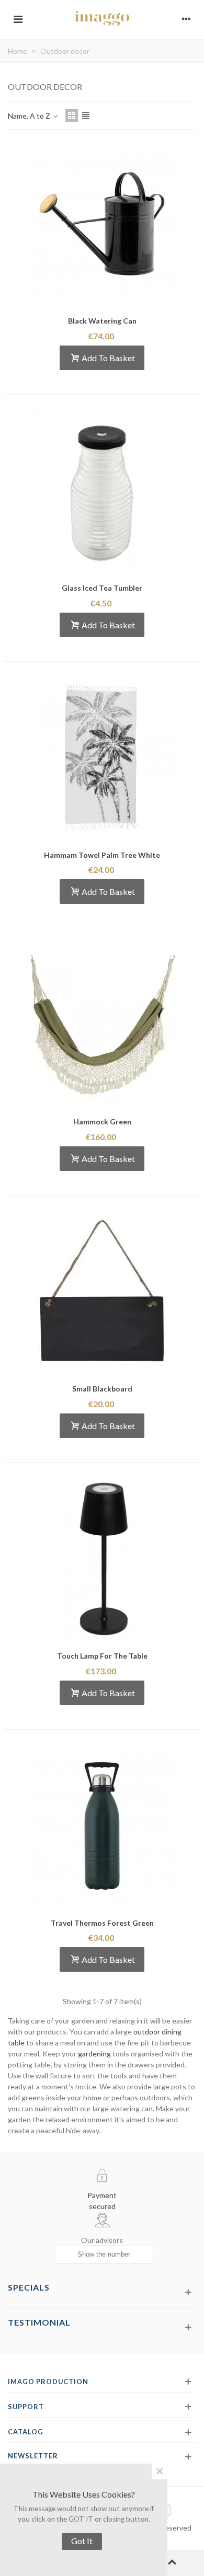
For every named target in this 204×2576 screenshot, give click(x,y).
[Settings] (186, 18)
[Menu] (18, 18)
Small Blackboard (102, 1389)
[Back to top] (172, 2563)
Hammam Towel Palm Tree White (102, 855)
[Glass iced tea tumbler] (102, 491)
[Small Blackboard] (102, 1292)
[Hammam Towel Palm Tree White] (102, 758)
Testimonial (39, 2322)
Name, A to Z (30, 116)
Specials (29, 2287)
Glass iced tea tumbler (102, 588)
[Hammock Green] (102, 1025)
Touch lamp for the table (102, 1656)
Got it (82, 2541)
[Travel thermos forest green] (102, 1826)
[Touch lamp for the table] (102, 1559)
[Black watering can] (102, 224)
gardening (94, 2054)
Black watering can (102, 321)
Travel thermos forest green (102, 1923)
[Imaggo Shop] (102, 18)
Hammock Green (102, 1122)
